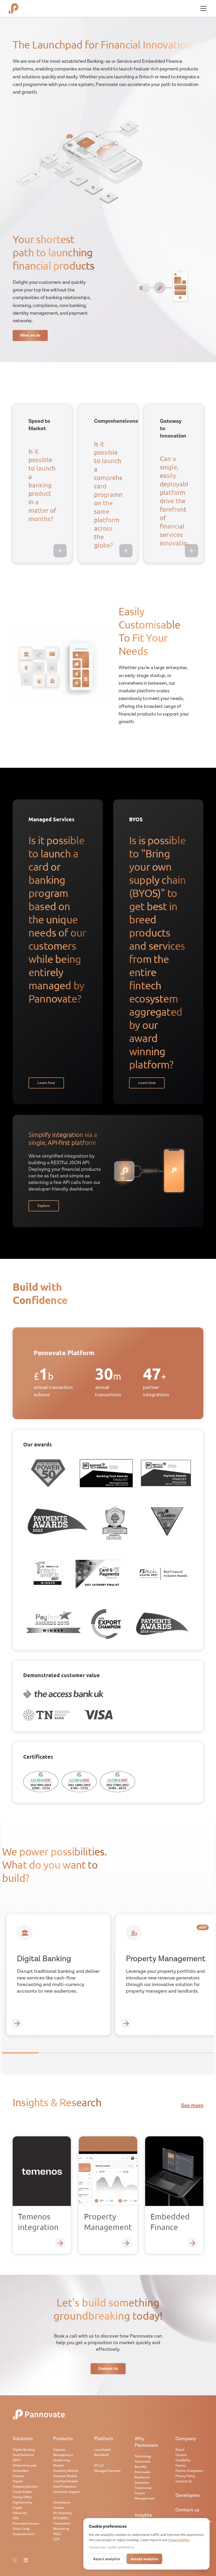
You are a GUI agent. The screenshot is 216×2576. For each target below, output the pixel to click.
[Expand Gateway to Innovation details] (192, 551)
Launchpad (102, 2450)
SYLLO (99, 2466)
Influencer (20, 2513)
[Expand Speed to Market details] (60, 551)
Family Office (22, 2497)
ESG (16, 2518)
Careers (181, 2455)
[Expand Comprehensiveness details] (126, 551)
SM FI (17, 2460)
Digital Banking (24, 2450)
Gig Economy (22, 2503)
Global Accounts (25, 2466)
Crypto (18, 2508)
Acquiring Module (66, 2471)
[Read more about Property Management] (127, 2243)
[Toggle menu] (203, 8)
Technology (143, 2456)
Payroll (18, 2481)
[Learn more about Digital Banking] (17, 2023)
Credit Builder (23, 2492)
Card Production (65, 2487)
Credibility (183, 2460)
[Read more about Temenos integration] (60, 2243)
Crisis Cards (21, 2529)
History (181, 2466)
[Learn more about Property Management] (126, 2023)
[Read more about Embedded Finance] (193, 2243)
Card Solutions (23, 2455)
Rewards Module (65, 2476)
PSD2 (57, 2534)
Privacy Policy (185, 2476)
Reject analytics (107, 2559)
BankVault (101, 2455)
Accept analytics (144, 2559)
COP (56, 2539)
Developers (188, 2495)
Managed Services (107, 2471)
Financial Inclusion (26, 2524)
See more (192, 2106)
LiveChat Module (66, 2481)
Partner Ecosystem (189, 2471)
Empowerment (23, 2534)
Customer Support (67, 2492)
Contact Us (184, 2481)
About (180, 2450)
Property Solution (25, 2487)
